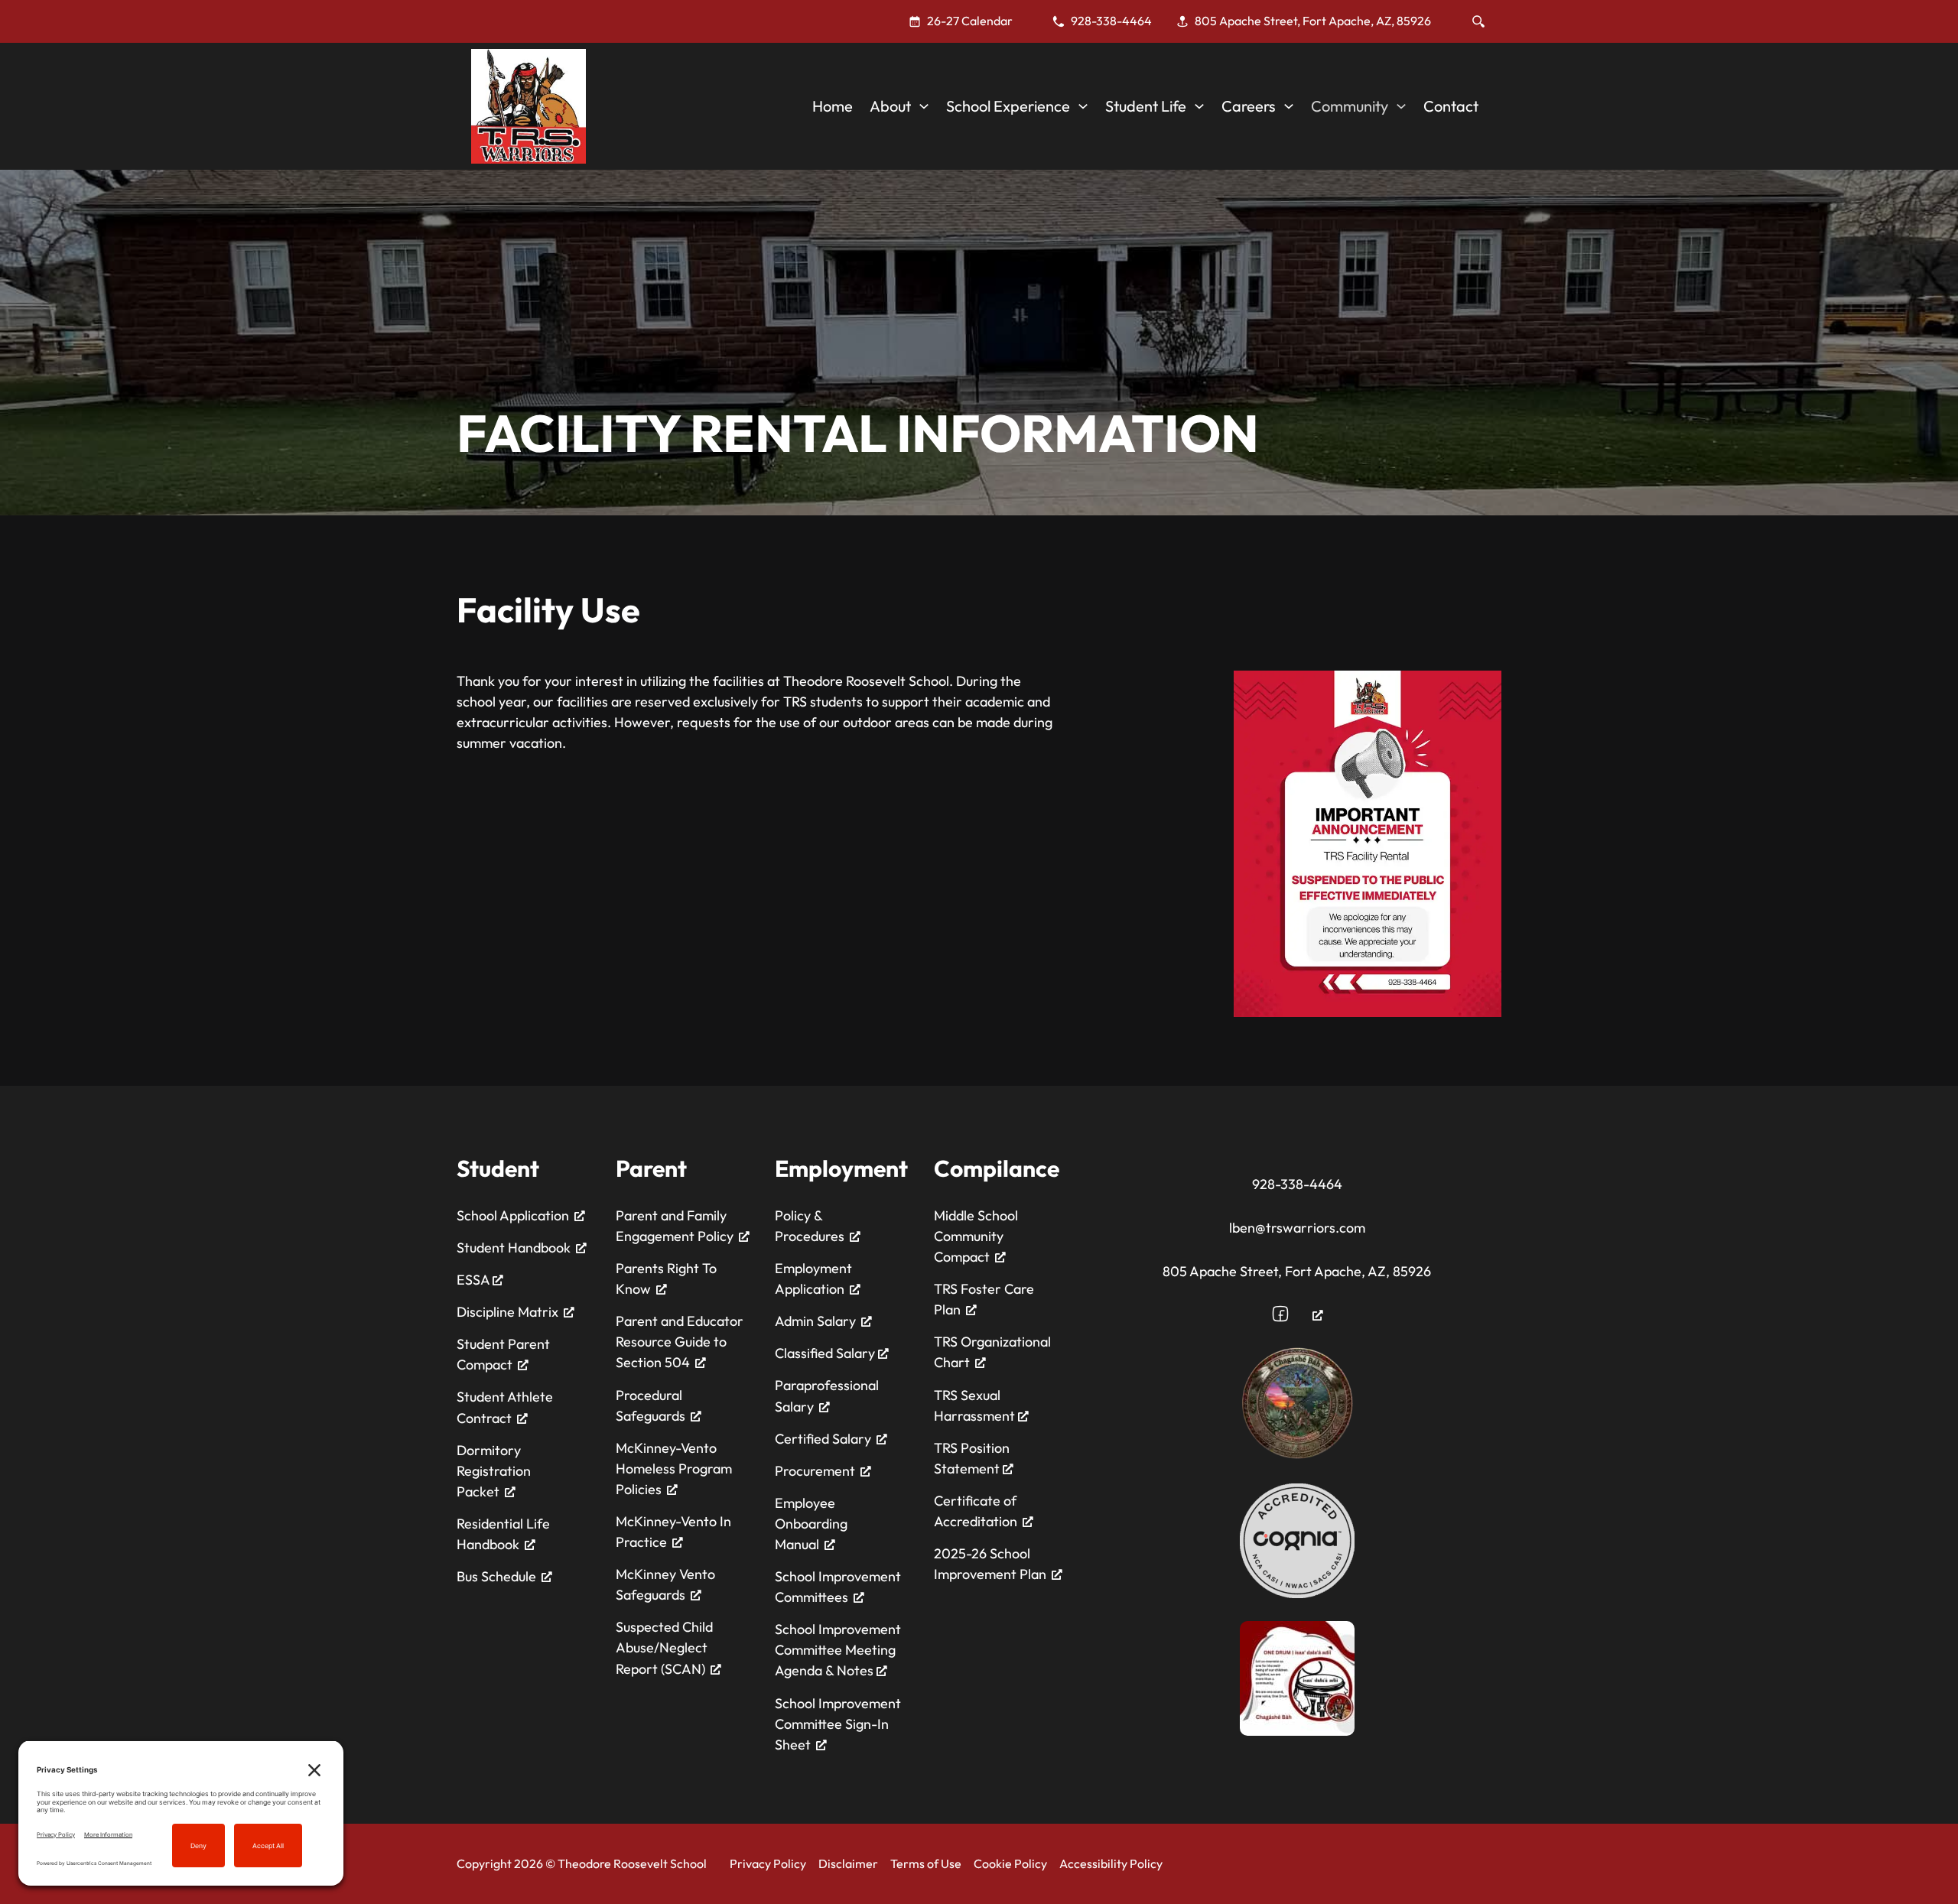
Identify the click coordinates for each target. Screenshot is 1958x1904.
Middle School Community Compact (976, 1236)
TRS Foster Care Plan (984, 1299)
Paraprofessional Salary (827, 1396)
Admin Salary (815, 1321)
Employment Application (813, 1279)
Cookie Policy (1010, 1863)
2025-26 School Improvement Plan (990, 1564)
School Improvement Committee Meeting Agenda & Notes (838, 1650)
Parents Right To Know (666, 1279)
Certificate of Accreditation (976, 1511)
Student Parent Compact (503, 1354)
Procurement (815, 1471)
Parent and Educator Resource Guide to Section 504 (680, 1342)
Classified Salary (826, 1353)
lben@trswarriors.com (1297, 1228)
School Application (513, 1215)
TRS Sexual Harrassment (976, 1405)
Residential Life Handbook (503, 1534)
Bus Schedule (496, 1576)
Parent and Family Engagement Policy (675, 1226)
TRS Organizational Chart (992, 1352)
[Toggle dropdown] (924, 106)
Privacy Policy (768, 1863)
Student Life (1146, 106)
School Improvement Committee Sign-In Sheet (838, 1724)
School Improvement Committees (838, 1587)
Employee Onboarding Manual (811, 1524)
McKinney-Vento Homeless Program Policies (674, 1469)
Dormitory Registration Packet (494, 1471)
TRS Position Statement (972, 1458)
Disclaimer (848, 1863)
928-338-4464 (1297, 1184)
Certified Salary (823, 1439)
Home (833, 106)
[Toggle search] (1478, 21)
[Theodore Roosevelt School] (529, 106)
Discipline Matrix (507, 1312)
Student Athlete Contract (505, 1407)
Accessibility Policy (1111, 1863)
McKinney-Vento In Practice (673, 1532)
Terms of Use (926, 1863)
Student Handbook (514, 1248)
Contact (1451, 106)
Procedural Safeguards (650, 1405)
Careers (1249, 106)
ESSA (475, 1280)
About (890, 106)
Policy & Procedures (810, 1226)
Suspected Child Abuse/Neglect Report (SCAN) (664, 1647)
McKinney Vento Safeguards (665, 1584)
